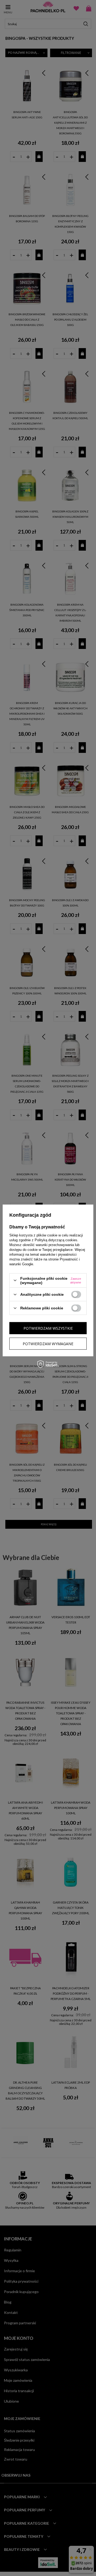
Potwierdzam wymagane (48, 1343)
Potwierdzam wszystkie (48, 1328)
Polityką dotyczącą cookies (56, 1240)
